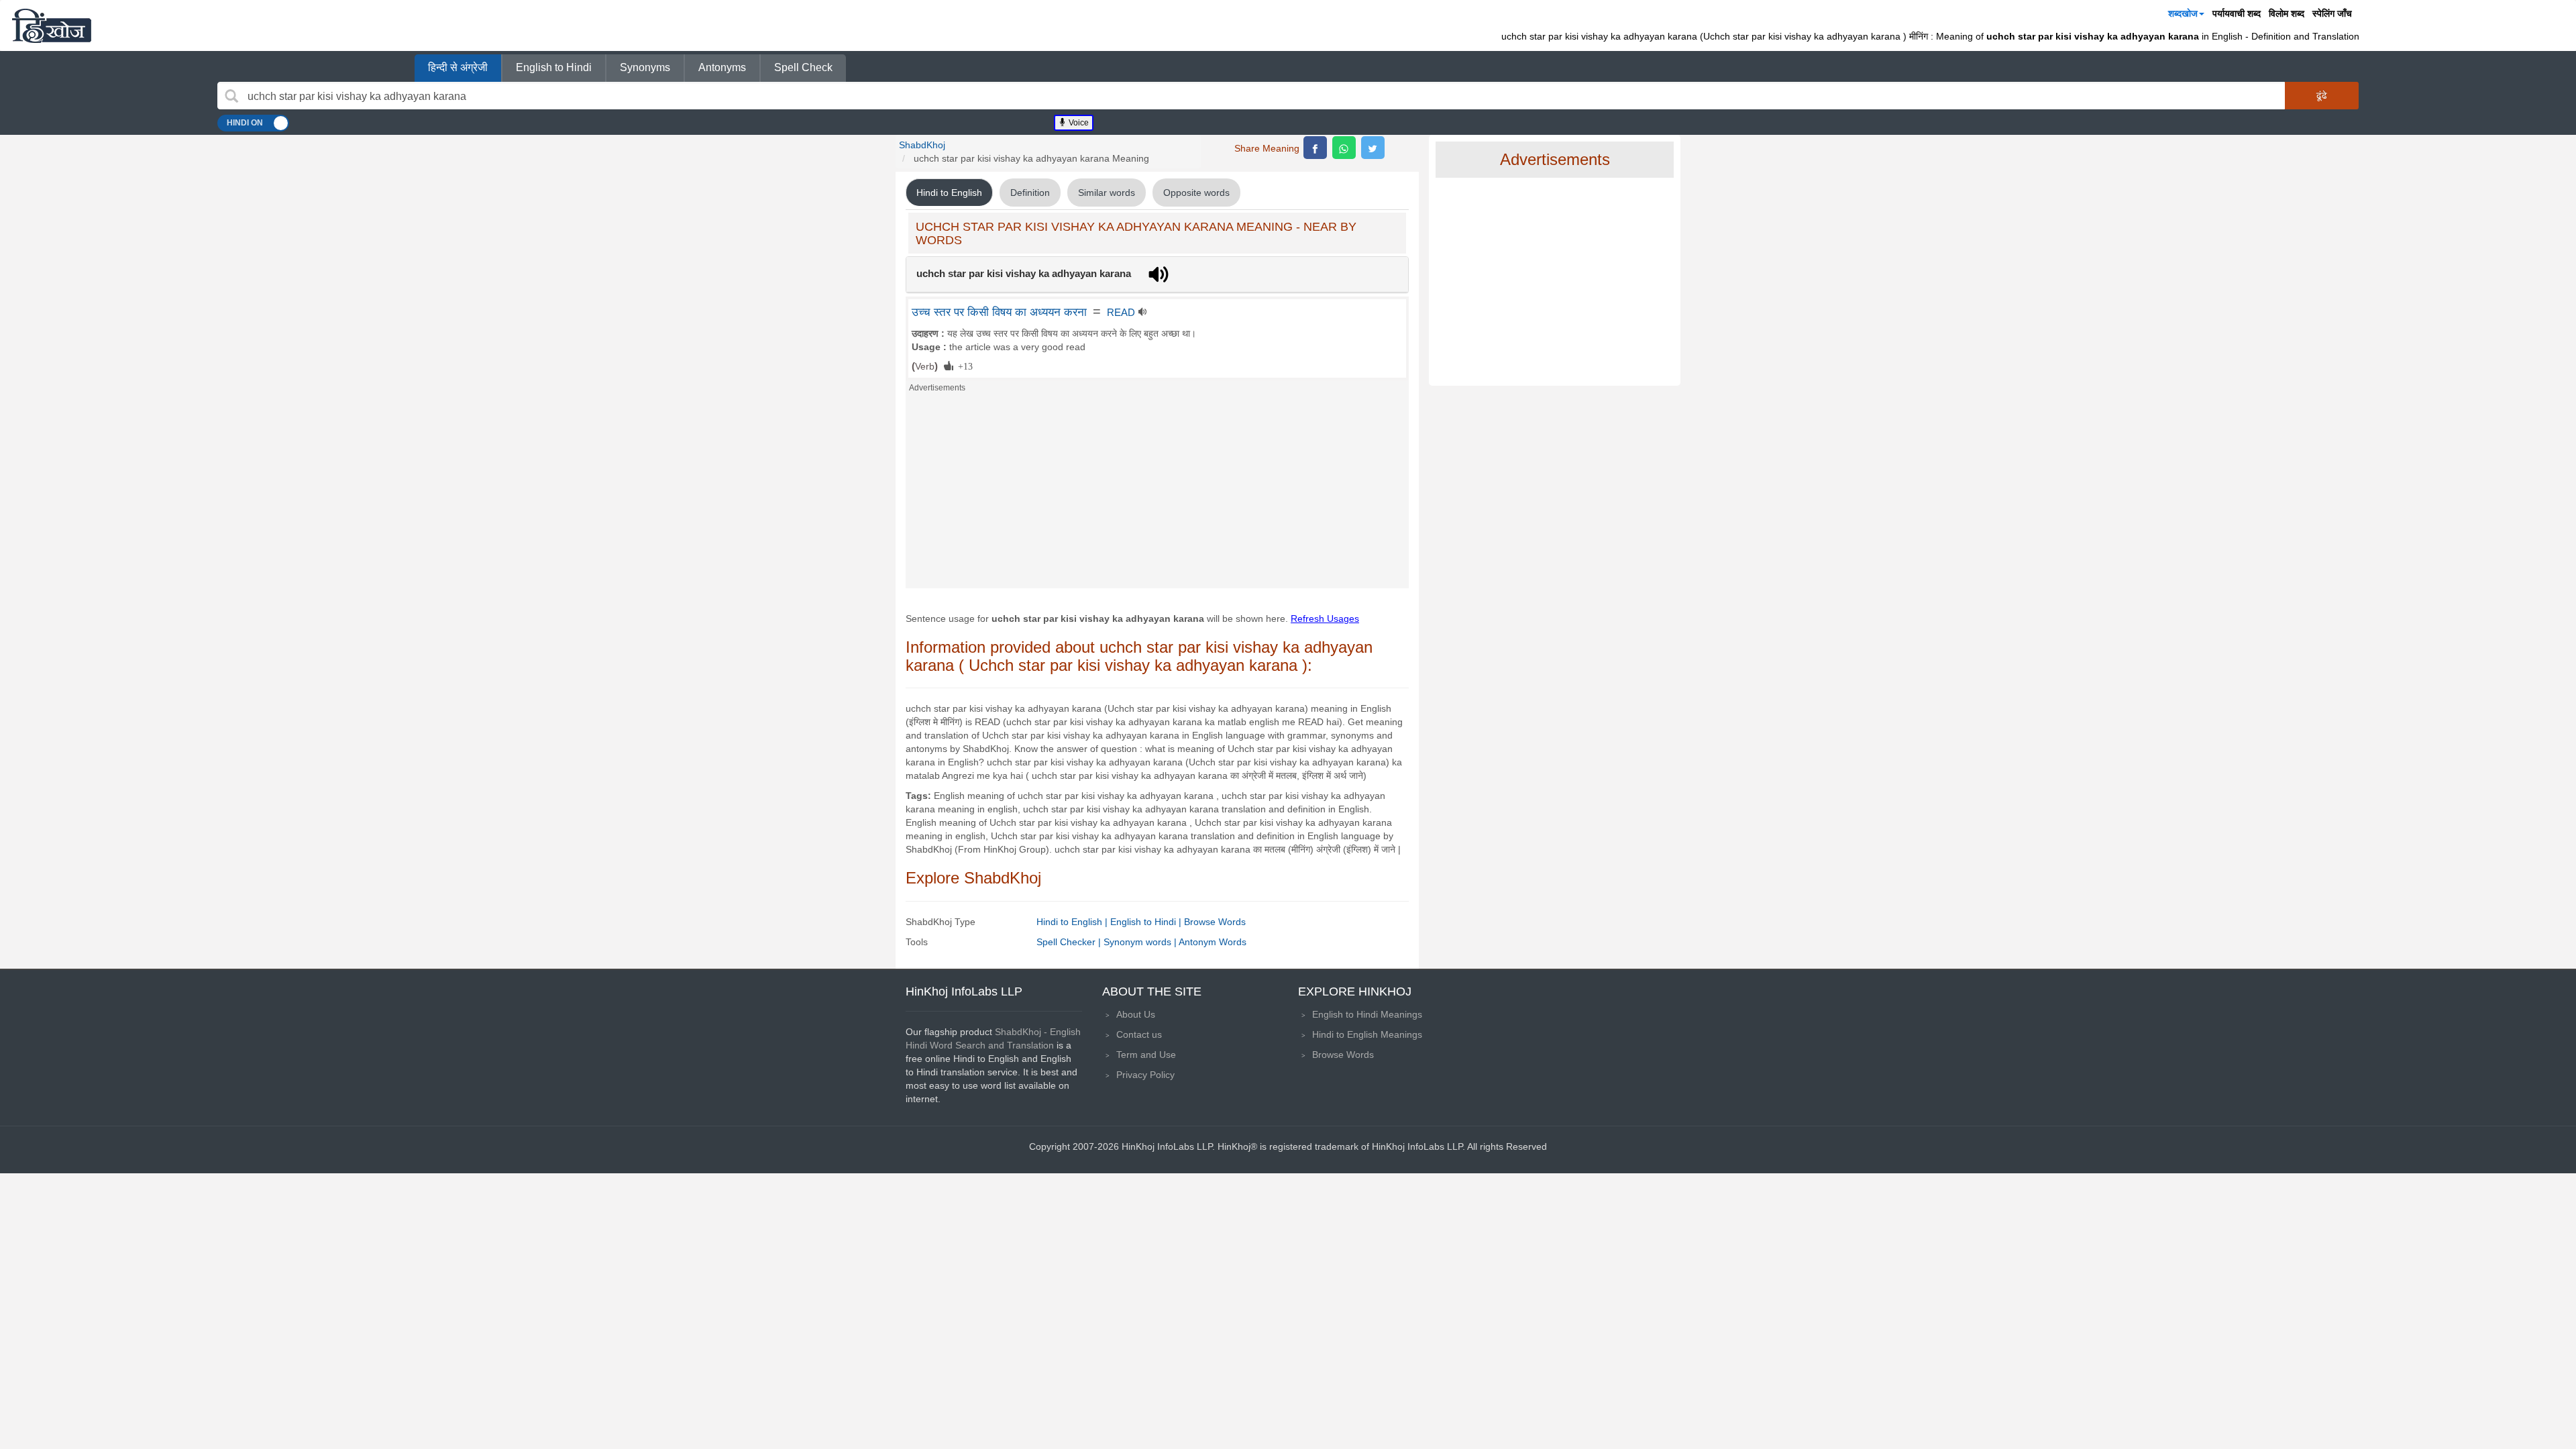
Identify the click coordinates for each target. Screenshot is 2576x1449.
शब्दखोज (2183, 13)
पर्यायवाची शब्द (2237, 13)
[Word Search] (231, 96)
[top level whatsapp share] (1344, 148)
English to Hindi (554, 67)
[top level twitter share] (1373, 148)
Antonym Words (1213, 942)
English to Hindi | (1147, 922)
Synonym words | (1141, 942)
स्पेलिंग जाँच (2332, 13)
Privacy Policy (1145, 1075)
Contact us (1139, 1034)
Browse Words (1215, 922)
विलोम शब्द (2287, 13)
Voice (1078, 123)
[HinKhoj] (52, 25)
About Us (1136, 1014)
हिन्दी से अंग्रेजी (458, 67)
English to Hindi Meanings (1367, 1014)
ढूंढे (2322, 95)
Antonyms (722, 67)
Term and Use (1146, 1055)
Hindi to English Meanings (1367, 1034)
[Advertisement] (1157, 494)
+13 (963, 366)
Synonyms (645, 67)
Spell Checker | (1070, 942)
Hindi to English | (1073, 922)
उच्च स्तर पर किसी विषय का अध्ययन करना (999, 312)
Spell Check (803, 67)
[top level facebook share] (1315, 148)
